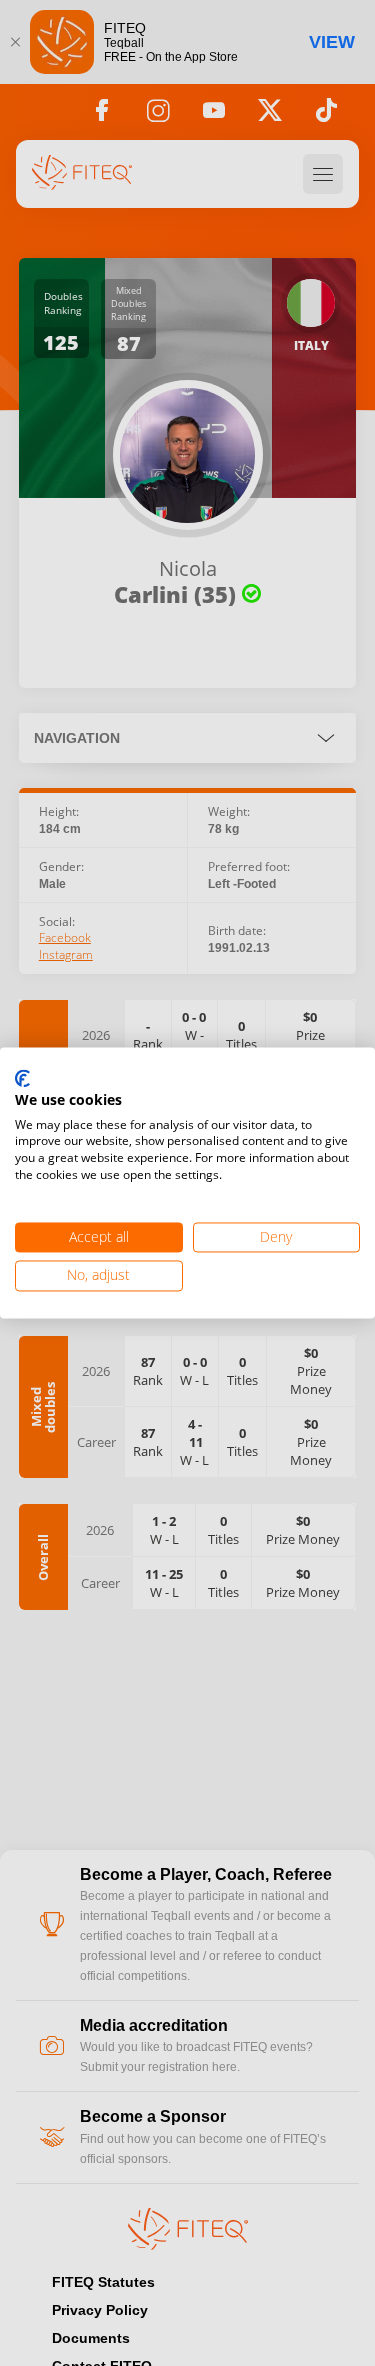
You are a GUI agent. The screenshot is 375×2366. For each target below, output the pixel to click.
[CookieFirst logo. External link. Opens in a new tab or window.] (22, 1079)
